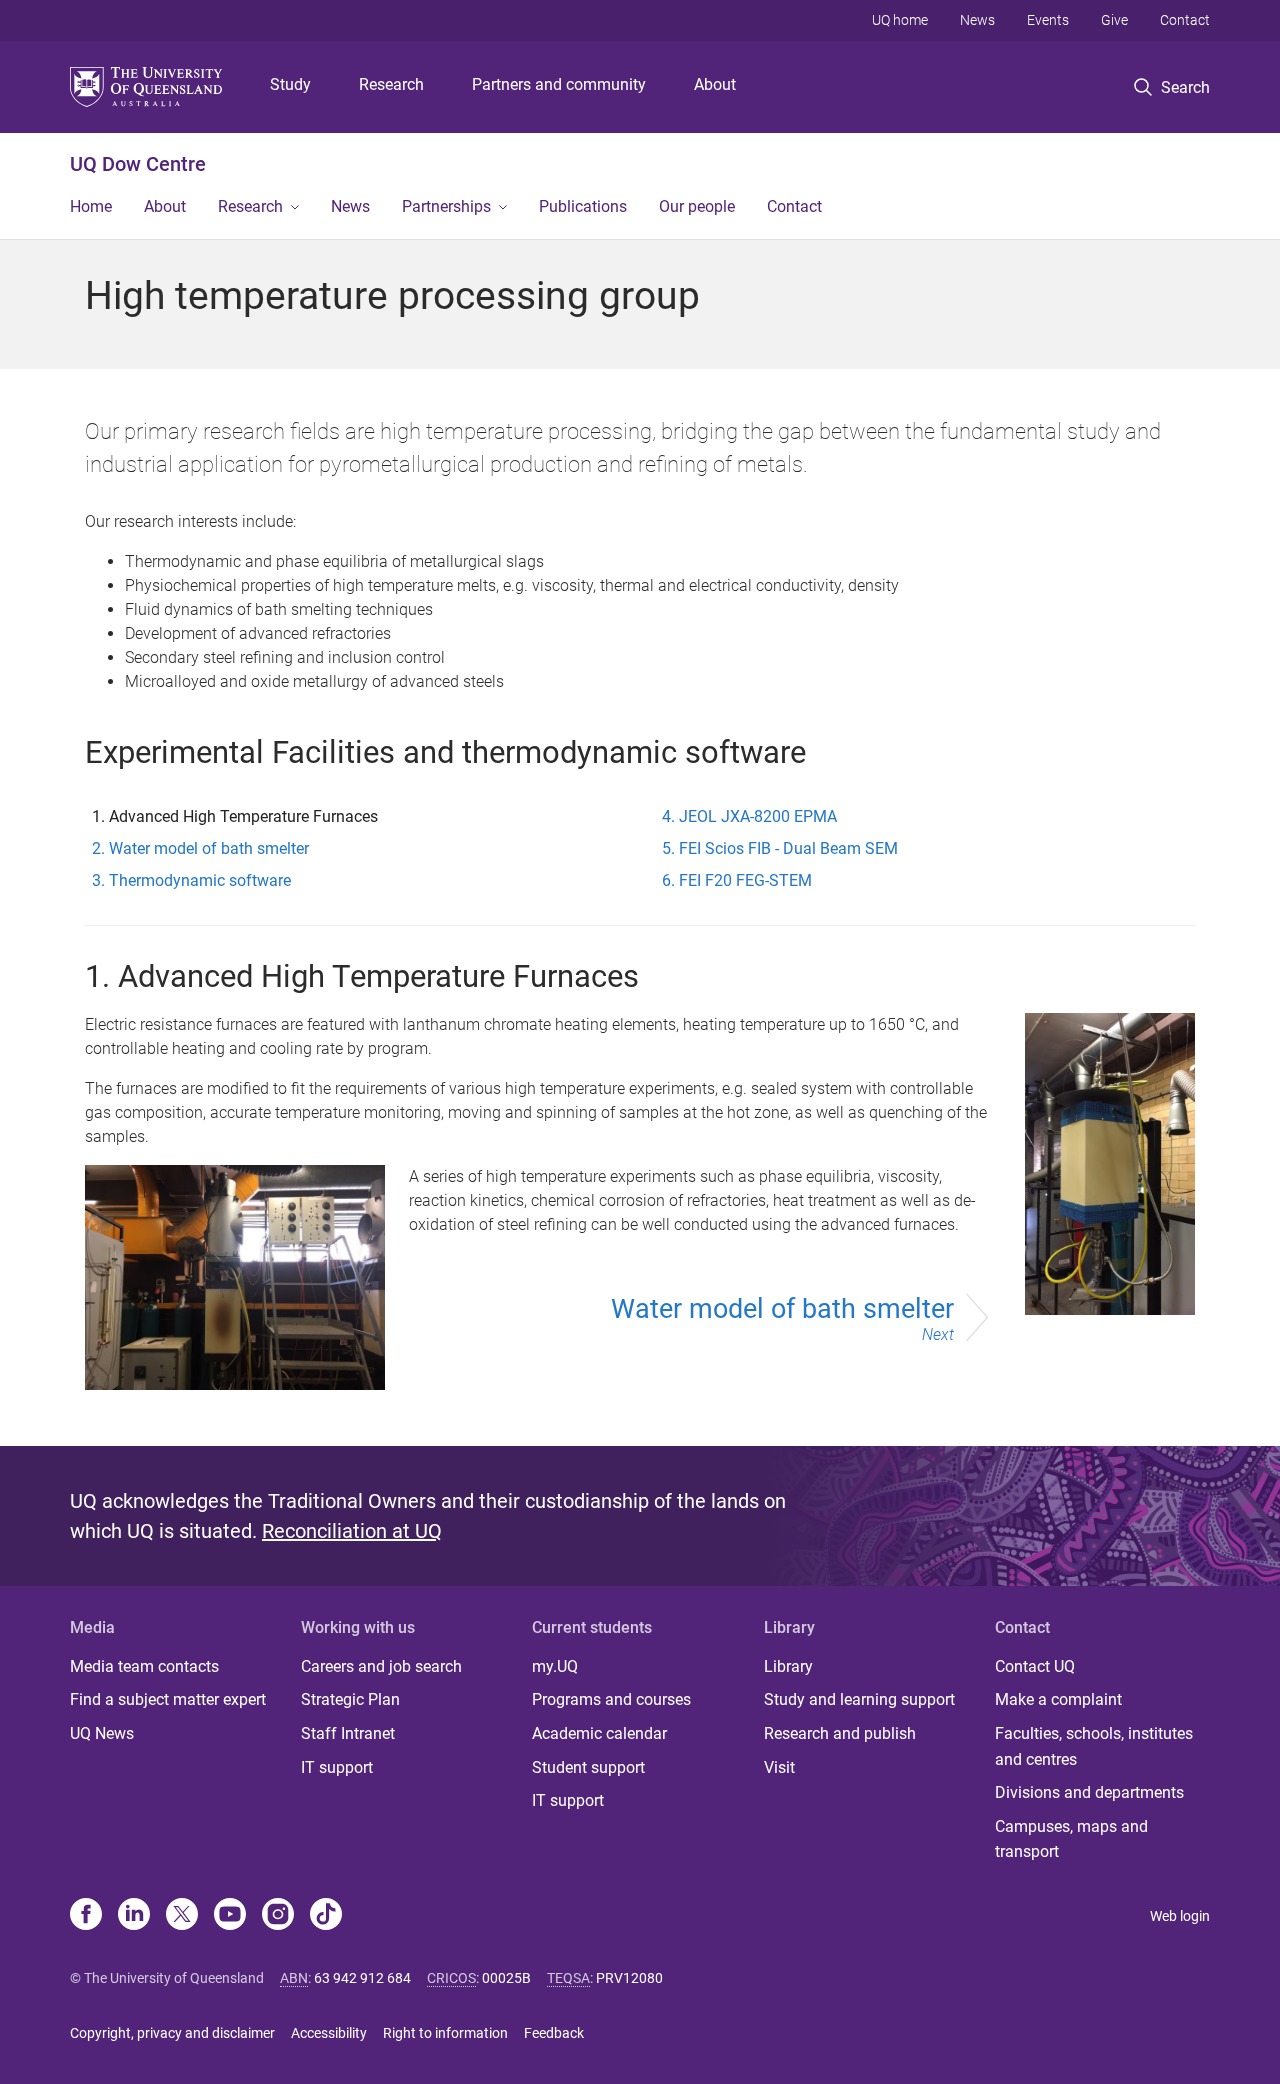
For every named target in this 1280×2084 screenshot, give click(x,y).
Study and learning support (859, 1699)
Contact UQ (1035, 1666)
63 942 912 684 (362, 1978)
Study (290, 84)
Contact (1185, 20)
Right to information (445, 2033)
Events (1048, 20)
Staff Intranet (348, 1733)
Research (391, 84)
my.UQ (555, 1666)
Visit (779, 1767)
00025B (506, 1978)
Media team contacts (144, 1666)
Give (1114, 20)
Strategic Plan (350, 1699)
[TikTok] (326, 1916)
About (715, 84)
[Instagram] (278, 1916)
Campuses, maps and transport (1071, 1839)
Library (788, 1666)
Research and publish (840, 1733)
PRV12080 (629, 1978)
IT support (337, 1767)
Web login (1180, 1916)
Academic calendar (599, 1733)
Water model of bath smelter (782, 1319)
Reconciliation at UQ (352, 1531)
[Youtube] (230, 1916)
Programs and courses (611, 1699)
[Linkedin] (134, 1916)
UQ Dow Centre (138, 164)
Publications (583, 206)
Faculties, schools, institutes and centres (1094, 1746)
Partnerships (446, 206)
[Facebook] (86, 1916)
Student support (588, 1767)
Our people (697, 206)
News (977, 20)
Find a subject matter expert (168, 1699)
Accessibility (329, 2033)
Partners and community (559, 84)
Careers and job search (381, 1666)
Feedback (554, 2033)
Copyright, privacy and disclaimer (172, 2033)
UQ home (900, 20)
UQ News (102, 1733)
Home (91, 206)
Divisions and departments (1089, 1792)
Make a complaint (1058, 1699)
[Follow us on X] (182, 1916)
